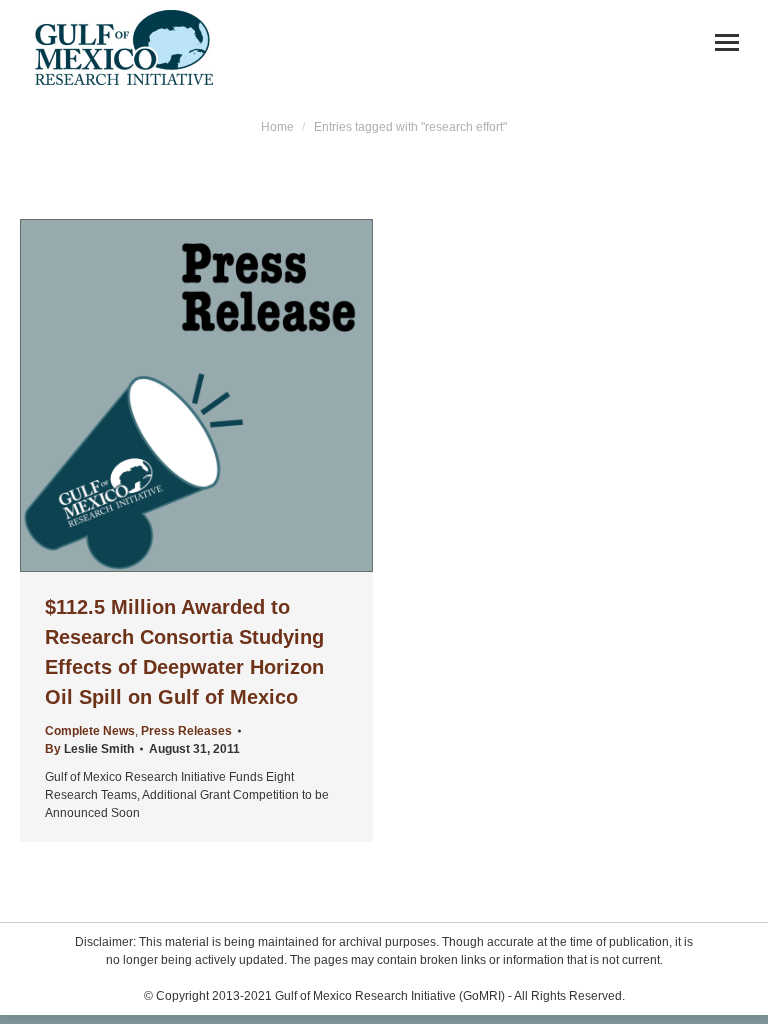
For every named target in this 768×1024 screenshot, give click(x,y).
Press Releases (186, 731)
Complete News (90, 731)
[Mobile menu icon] (727, 42)
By (89, 749)
